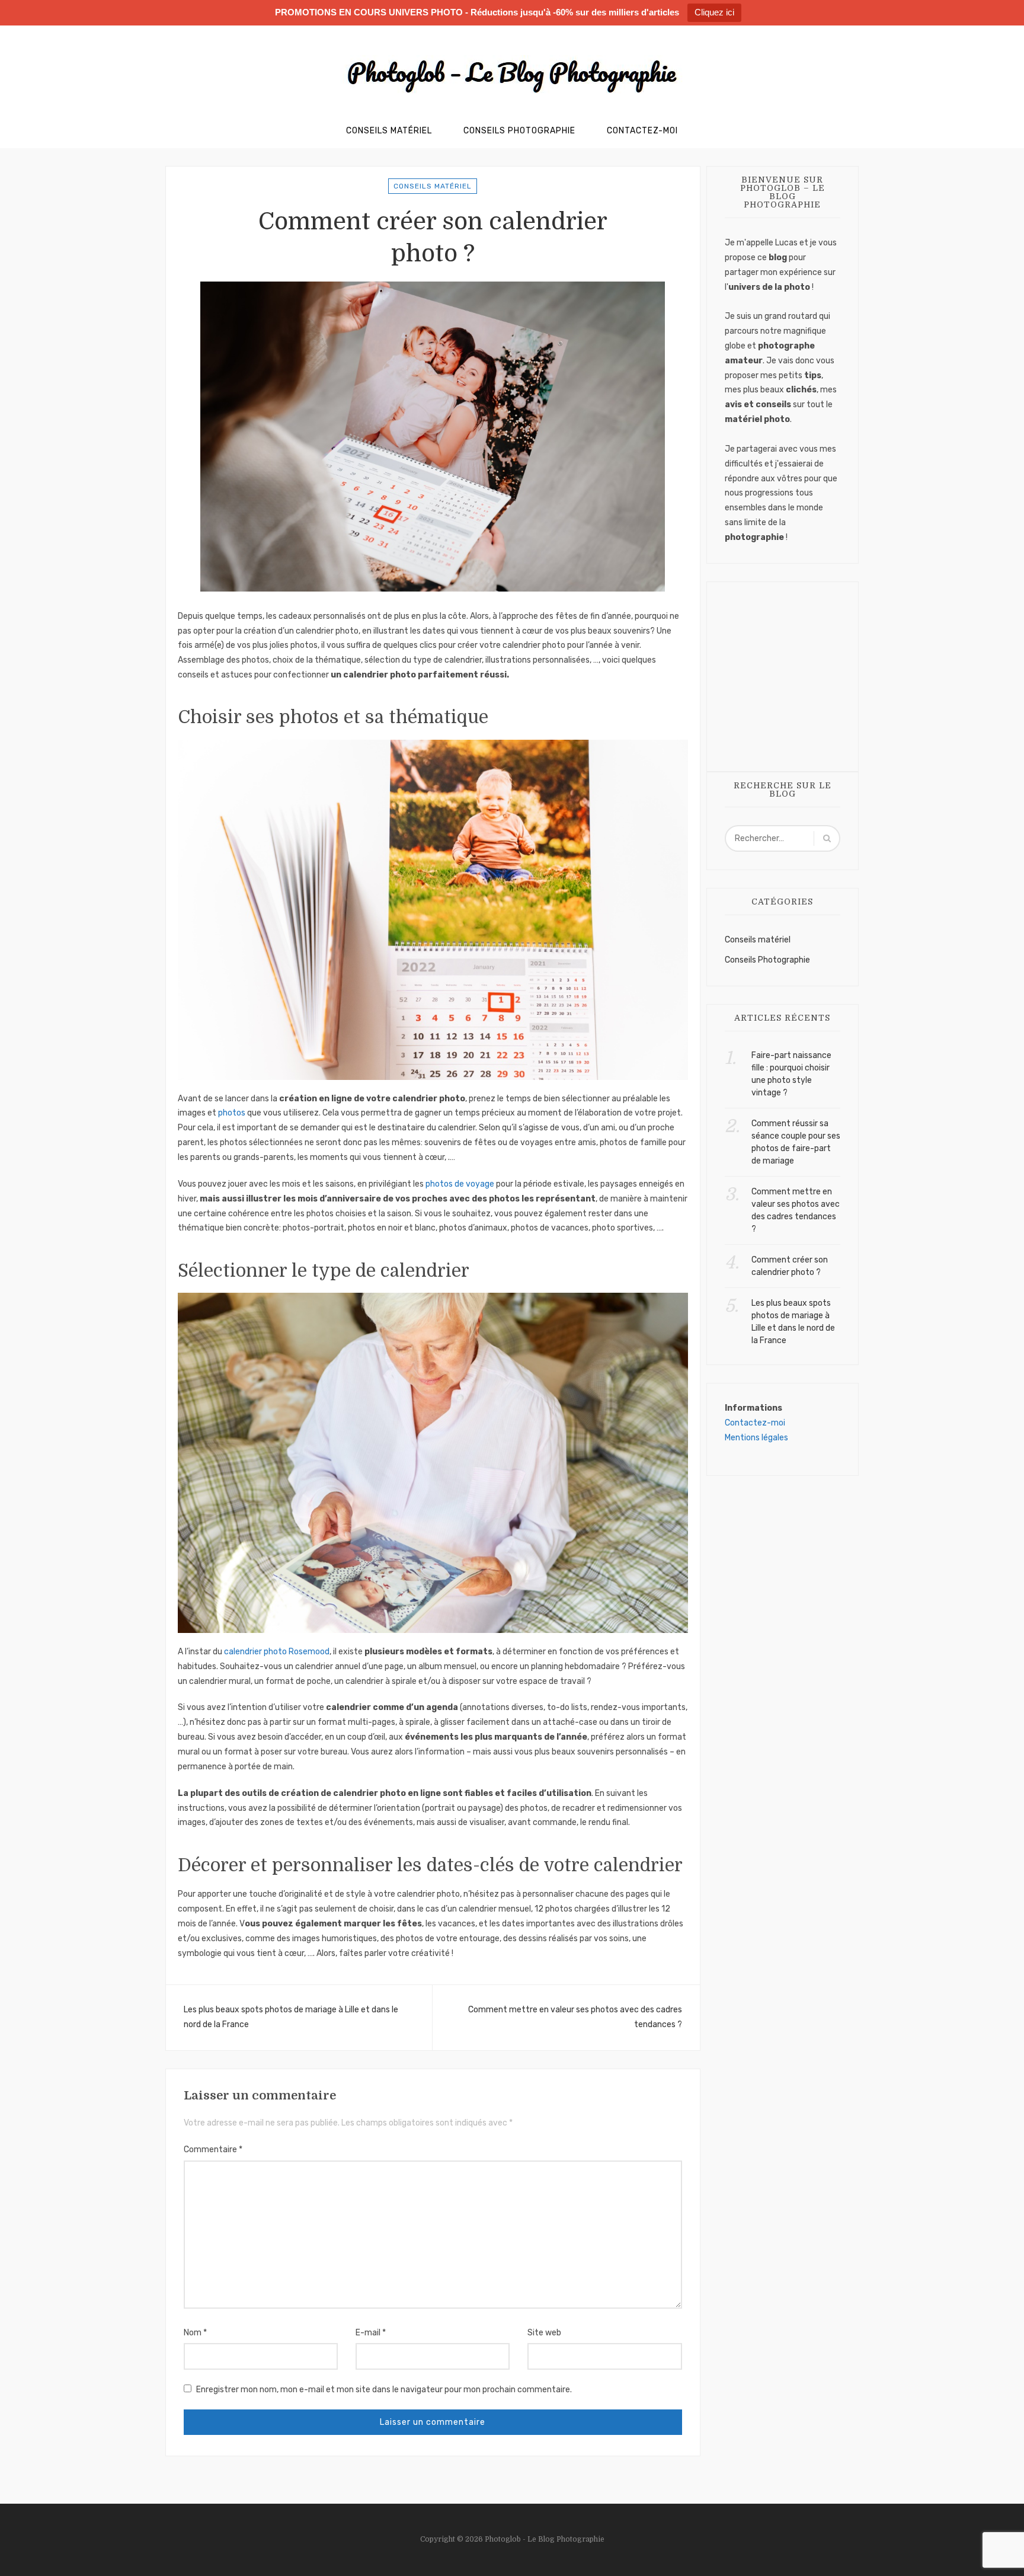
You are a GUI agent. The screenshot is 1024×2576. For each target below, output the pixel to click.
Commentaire (213, 2150)
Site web (544, 2333)
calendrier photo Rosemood (277, 1652)
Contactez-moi (642, 131)
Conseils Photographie (519, 131)
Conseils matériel (433, 186)
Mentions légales (756, 1438)
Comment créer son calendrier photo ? (790, 1266)
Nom (195, 2333)
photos (232, 1113)
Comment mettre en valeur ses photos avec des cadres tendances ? (575, 2017)
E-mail (371, 2333)
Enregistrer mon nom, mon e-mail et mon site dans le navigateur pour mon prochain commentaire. (384, 2390)
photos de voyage (460, 1184)
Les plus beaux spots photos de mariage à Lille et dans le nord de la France (291, 2017)
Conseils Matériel (389, 131)
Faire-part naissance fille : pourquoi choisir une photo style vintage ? (791, 1074)
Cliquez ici (714, 12)
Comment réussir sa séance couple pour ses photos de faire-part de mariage (796, 1142)
